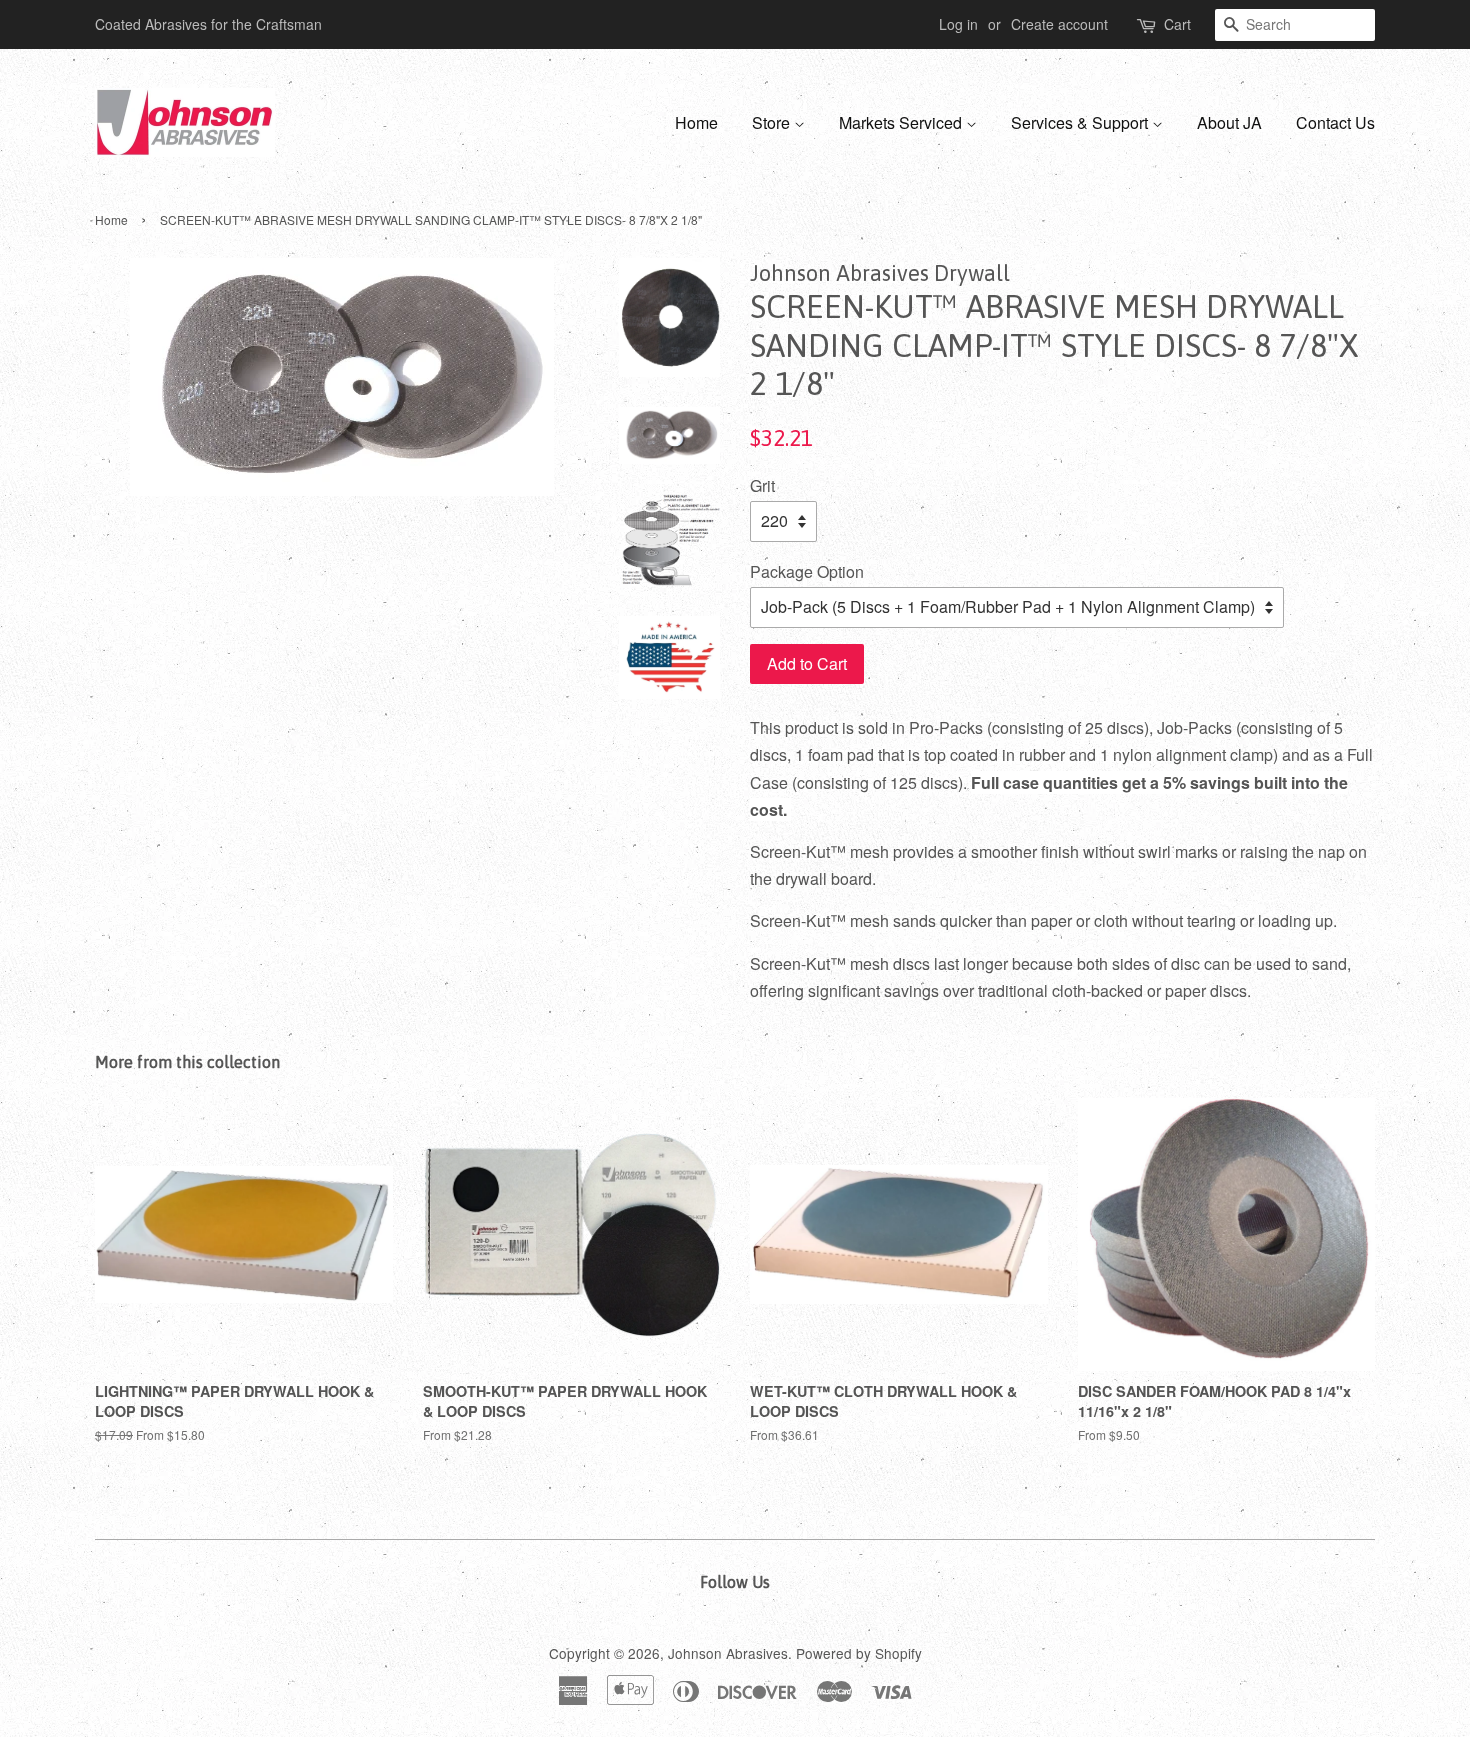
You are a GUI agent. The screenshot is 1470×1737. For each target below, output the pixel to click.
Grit (762, 485)
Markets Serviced (902, 122)
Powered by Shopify (859, 1653)
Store (773, 122)
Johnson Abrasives (728, 1653)
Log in (958, 24)
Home (696, 122)
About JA (1229, 122)
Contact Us (1335, 122)
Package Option (807, 571)
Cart (1177, 24)
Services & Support (1081, 122)
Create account (1059, 24)
